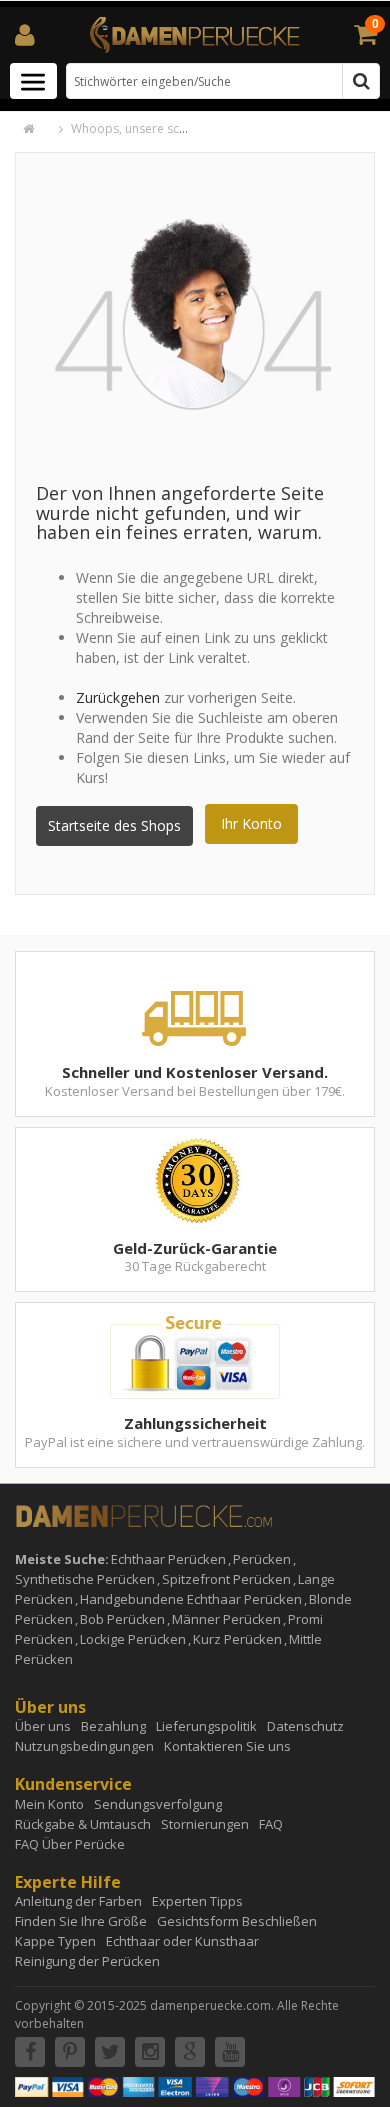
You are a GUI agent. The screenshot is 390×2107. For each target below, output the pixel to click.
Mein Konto (49, 1804)
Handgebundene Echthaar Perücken (191, 1599)
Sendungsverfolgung (158, 1804)
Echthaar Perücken (168, 1559)
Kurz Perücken (237, 1639)
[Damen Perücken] (195, 33)
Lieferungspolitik (206, 1726)
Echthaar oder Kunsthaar (182, 1941)
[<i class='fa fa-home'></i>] (39, 128)
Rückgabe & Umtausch (83, 1824)
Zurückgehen (118, 697)
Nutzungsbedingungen (84, 1746)
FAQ (271, 1824)
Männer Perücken (226, 1619)
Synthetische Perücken (85, 1579)
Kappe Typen (55, 1941)
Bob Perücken (122, 1619)
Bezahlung (113, 1726)
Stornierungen (205, 1824)
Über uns (43, 1726)
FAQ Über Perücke (70, 1844)
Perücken (262, 1559)
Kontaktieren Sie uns (227, 1746)
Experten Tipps (197, 1901)
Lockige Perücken (133, 1639)
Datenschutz (305, 1726)
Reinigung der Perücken (87, 1961)
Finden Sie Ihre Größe (81, 1921)
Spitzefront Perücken (226, 1579)
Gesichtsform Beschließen (237, 1921)
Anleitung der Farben (78, 1901)
